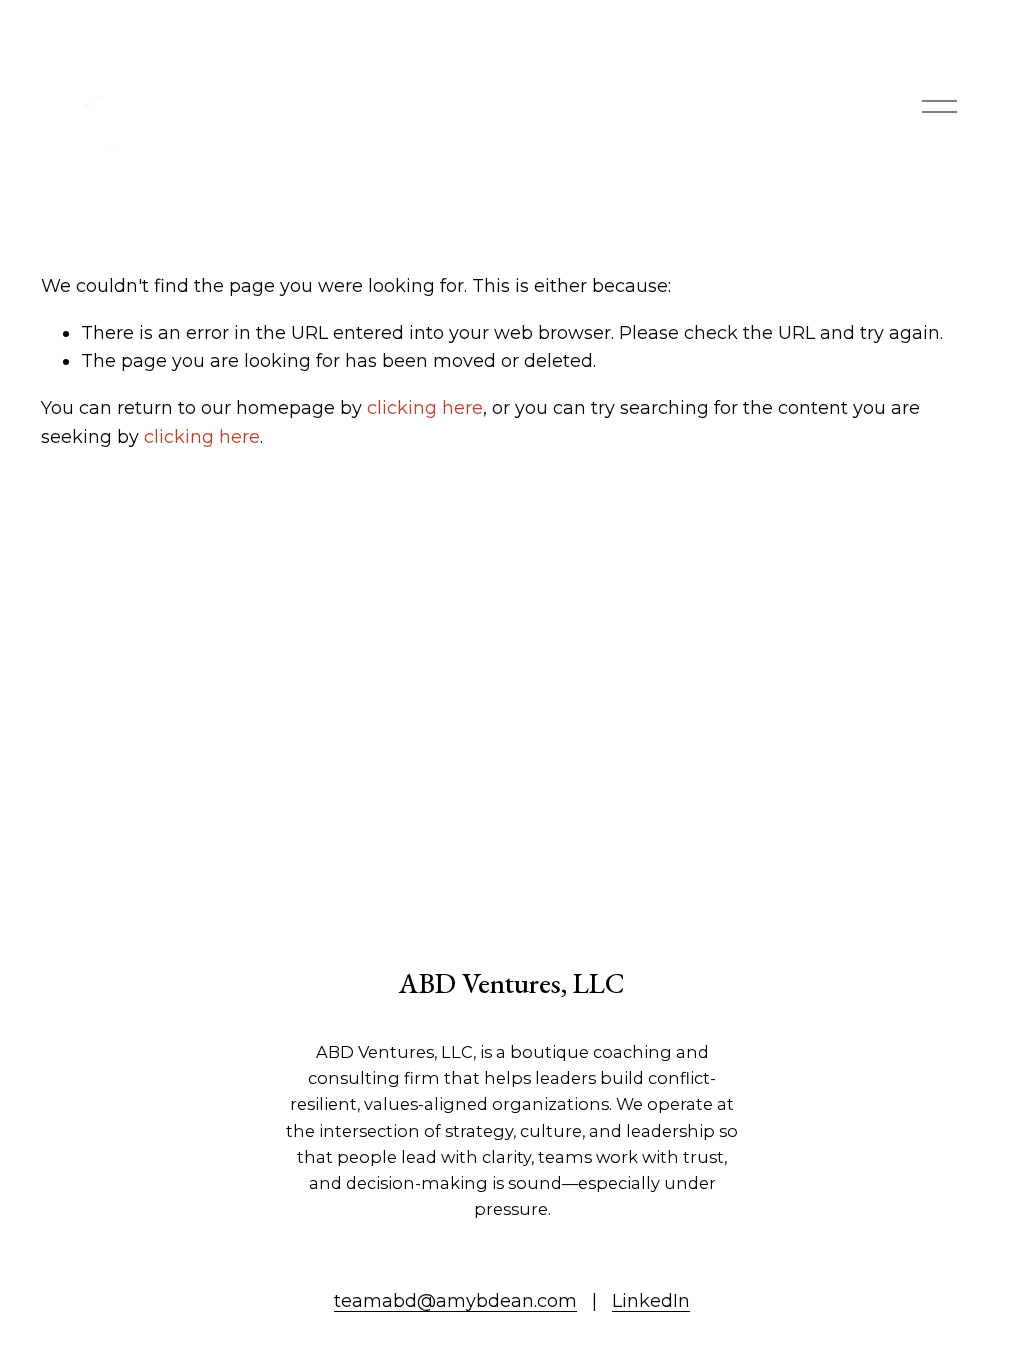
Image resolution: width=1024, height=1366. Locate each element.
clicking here (425, 408)
